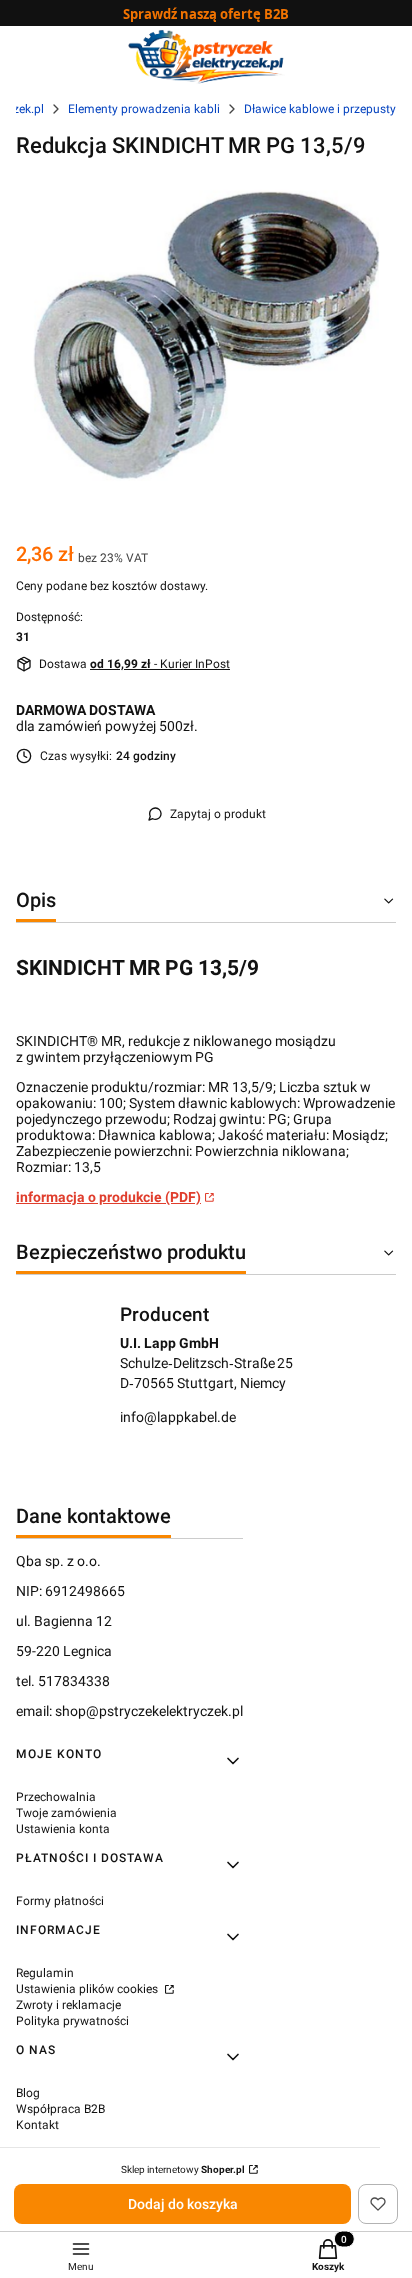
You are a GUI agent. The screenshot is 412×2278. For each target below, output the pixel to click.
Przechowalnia (56, 1797)
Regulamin (45, 1973)
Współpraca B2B (60, 2109)
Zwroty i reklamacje (68, 2005)
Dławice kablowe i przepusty (320, 109)
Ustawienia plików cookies (88, 1989)
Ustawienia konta (63, 1829)
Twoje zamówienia (66, 1813)
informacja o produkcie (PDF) (108, 1197)
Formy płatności (60, 1901)
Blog (28, 2093)
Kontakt (37, 2125)
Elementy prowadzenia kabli (144, 109)
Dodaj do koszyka (183, 2204)
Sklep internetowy (183, 2169)
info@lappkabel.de (178, 1417)
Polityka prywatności (72, 2021)
